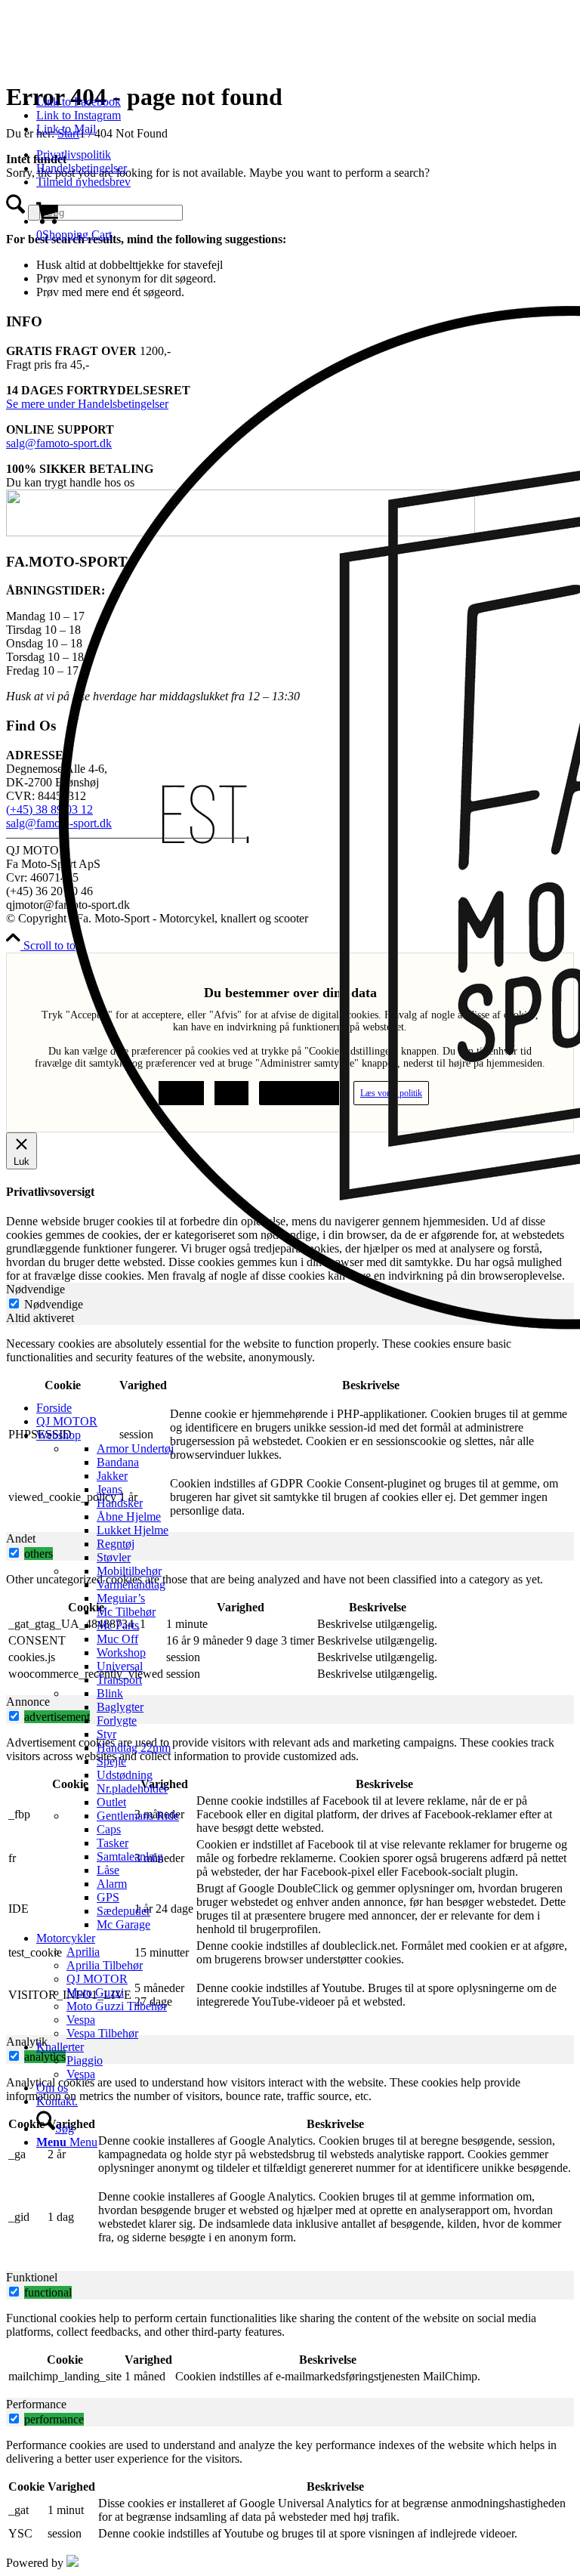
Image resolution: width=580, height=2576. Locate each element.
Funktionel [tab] (32, 2277)
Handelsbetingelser (82, 168)
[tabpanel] (290, 2167)
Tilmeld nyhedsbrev (83, 182)
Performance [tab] (36, 2404)
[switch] (14, 2292)
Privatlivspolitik (74, 154)
